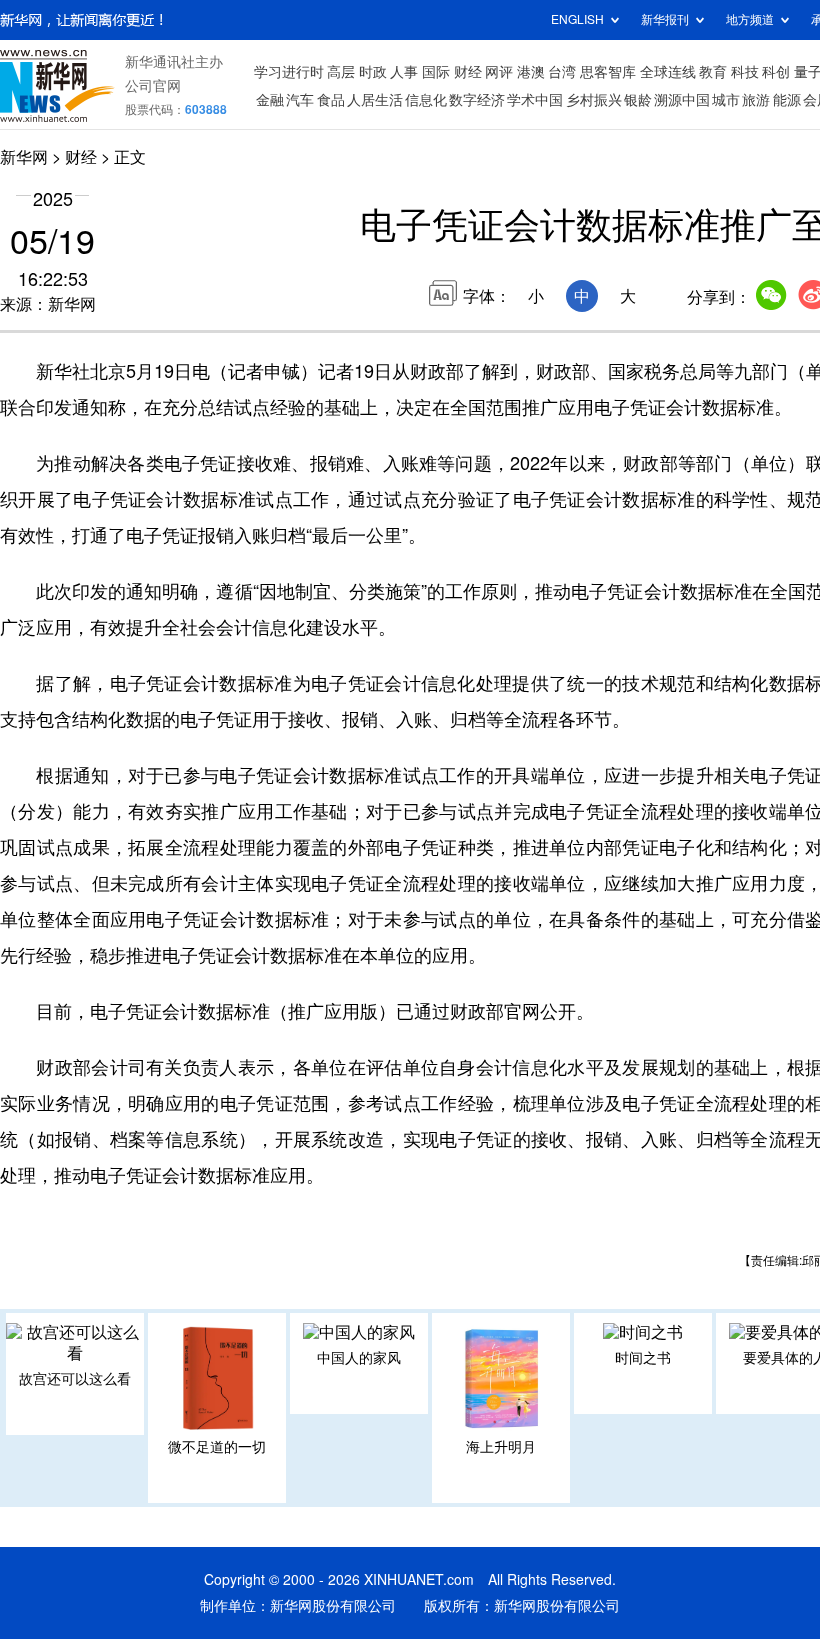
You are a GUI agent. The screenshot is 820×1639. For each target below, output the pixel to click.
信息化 (426, 100)
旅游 (756, 100)
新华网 (24, 157)
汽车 (300, 100)
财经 (468, 72)
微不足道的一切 (217, 1447)
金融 (270, 100)
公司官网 (153, 86)
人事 (404, 72)
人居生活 (375, 100)
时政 (373, 72)
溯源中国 (682, 100)
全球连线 (668, 72)
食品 (331, 100)
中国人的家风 (359, 1358)
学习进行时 (289, 72)
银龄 (638, 100)
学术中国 (535, 100)
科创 (776, 72)
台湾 (562, 72)
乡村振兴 (594, 100)
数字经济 (477, 100)
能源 (787, 100)
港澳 (531, 72)
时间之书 (643, 1358)
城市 (726, 100)
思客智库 (608, 72)
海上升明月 (501, 1447)
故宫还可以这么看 (75, 1379)
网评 (499, 72)
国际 (436, 72)
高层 (341, 72)
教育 (713, 72)
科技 (745, 72)
